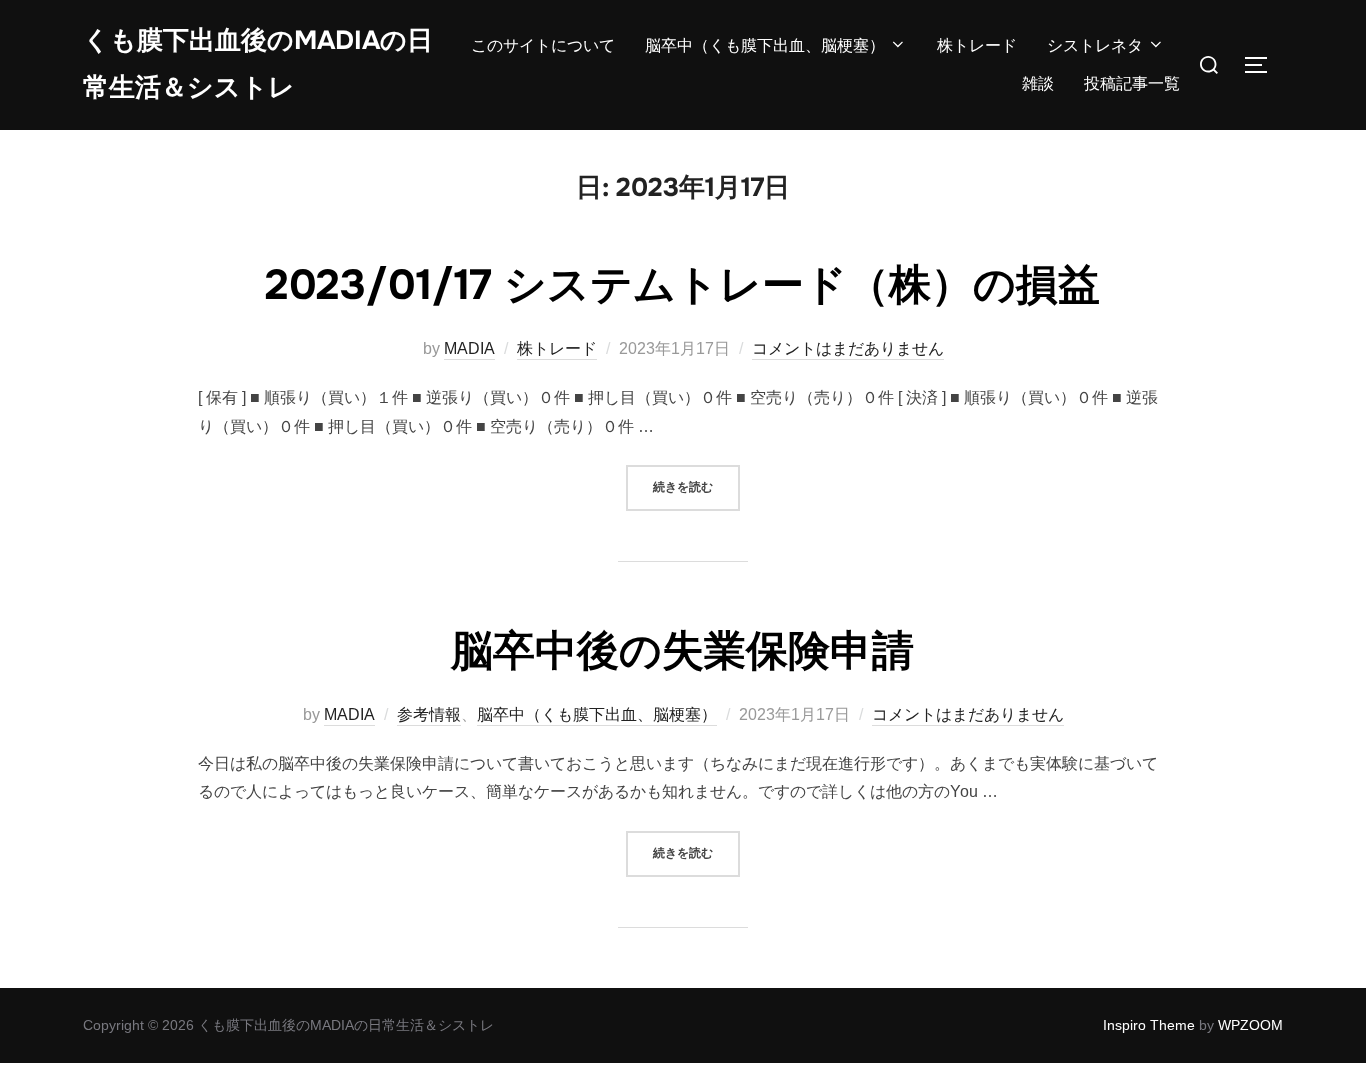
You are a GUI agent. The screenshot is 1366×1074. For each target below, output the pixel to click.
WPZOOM (1250, 1025)
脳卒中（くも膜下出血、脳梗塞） (765, 45)
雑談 (1038, 83)
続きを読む (696, 486)
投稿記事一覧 (1132, 83)
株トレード (977, 45)
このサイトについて (543, 45)
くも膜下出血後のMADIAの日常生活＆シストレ (258, 64)
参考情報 (429, 714)
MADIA (469, 348)
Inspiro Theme (1149, 1025)
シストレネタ (1095, 45)
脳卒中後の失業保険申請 (682, 651)
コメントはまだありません (848, 348)
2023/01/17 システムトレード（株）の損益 (682, 285)
